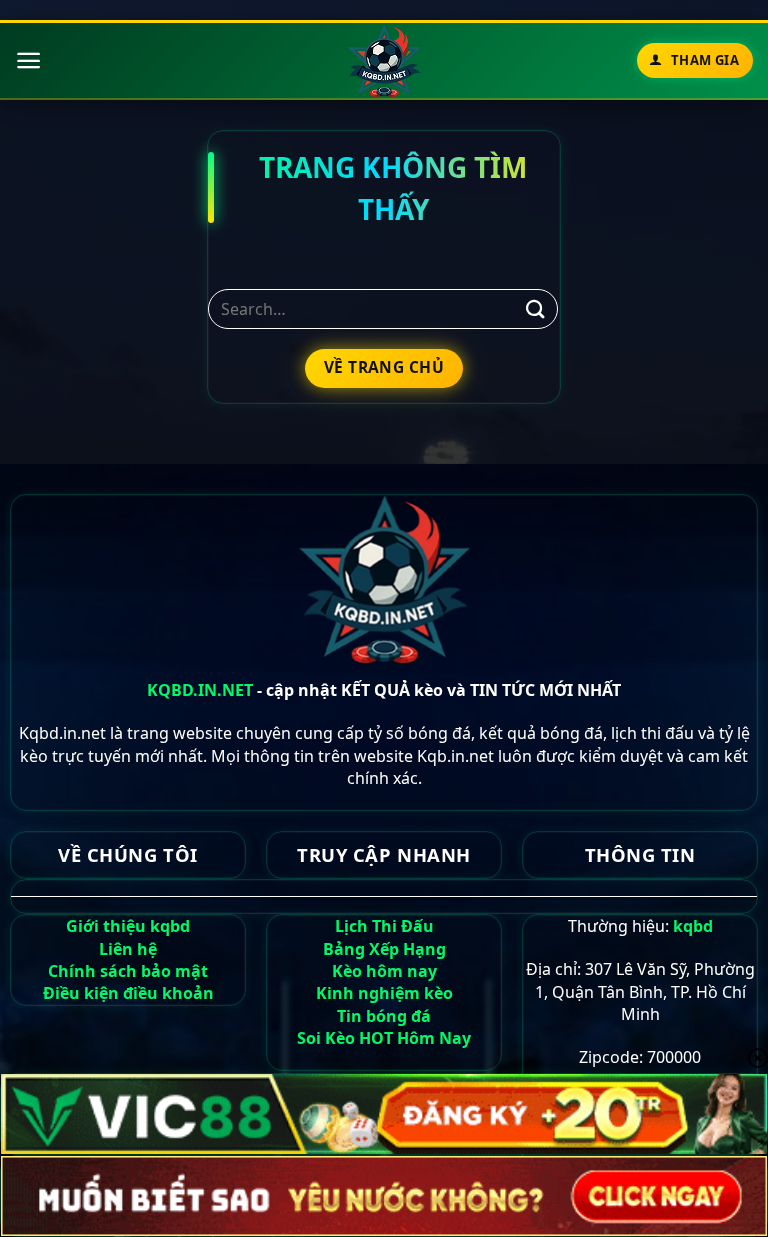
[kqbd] (384, 60)
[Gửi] (536, 308)
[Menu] (28, 60)
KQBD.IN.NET (200, 690)
